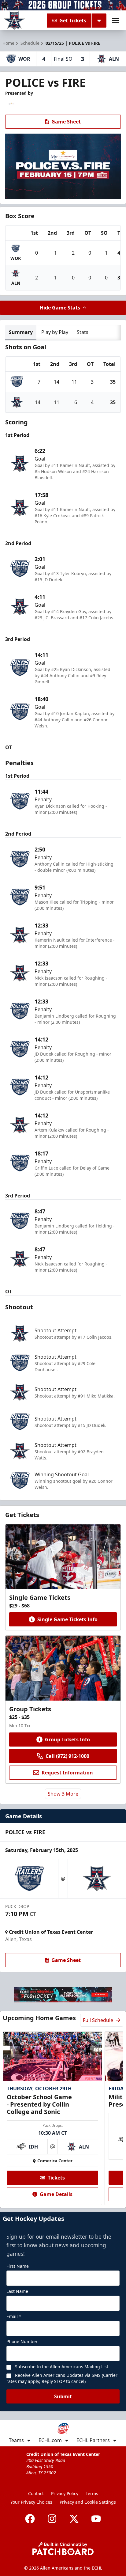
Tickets (56, 2178)
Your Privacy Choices (31, 2502)
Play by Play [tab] (55, 332)
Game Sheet (66, 122)
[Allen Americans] (14, 21)
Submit (63, 2396)
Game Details (56, 2194)
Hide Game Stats (60, 308)
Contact (36, 2493)
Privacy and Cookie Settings (88, 2502)
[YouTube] (96, 2519)
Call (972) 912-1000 (67, 1756)
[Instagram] (52, 2519)
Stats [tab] (83, 332)
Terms (92, 2493)
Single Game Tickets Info (67, 1619)
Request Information (67, 1773)
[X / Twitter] (74, 2519)
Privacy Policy (65, 2493)
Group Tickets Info (67, 1739)
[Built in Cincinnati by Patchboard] (63, 2549)
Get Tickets (73, 21)
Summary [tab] (21, 332)
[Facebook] (30, 2519)
